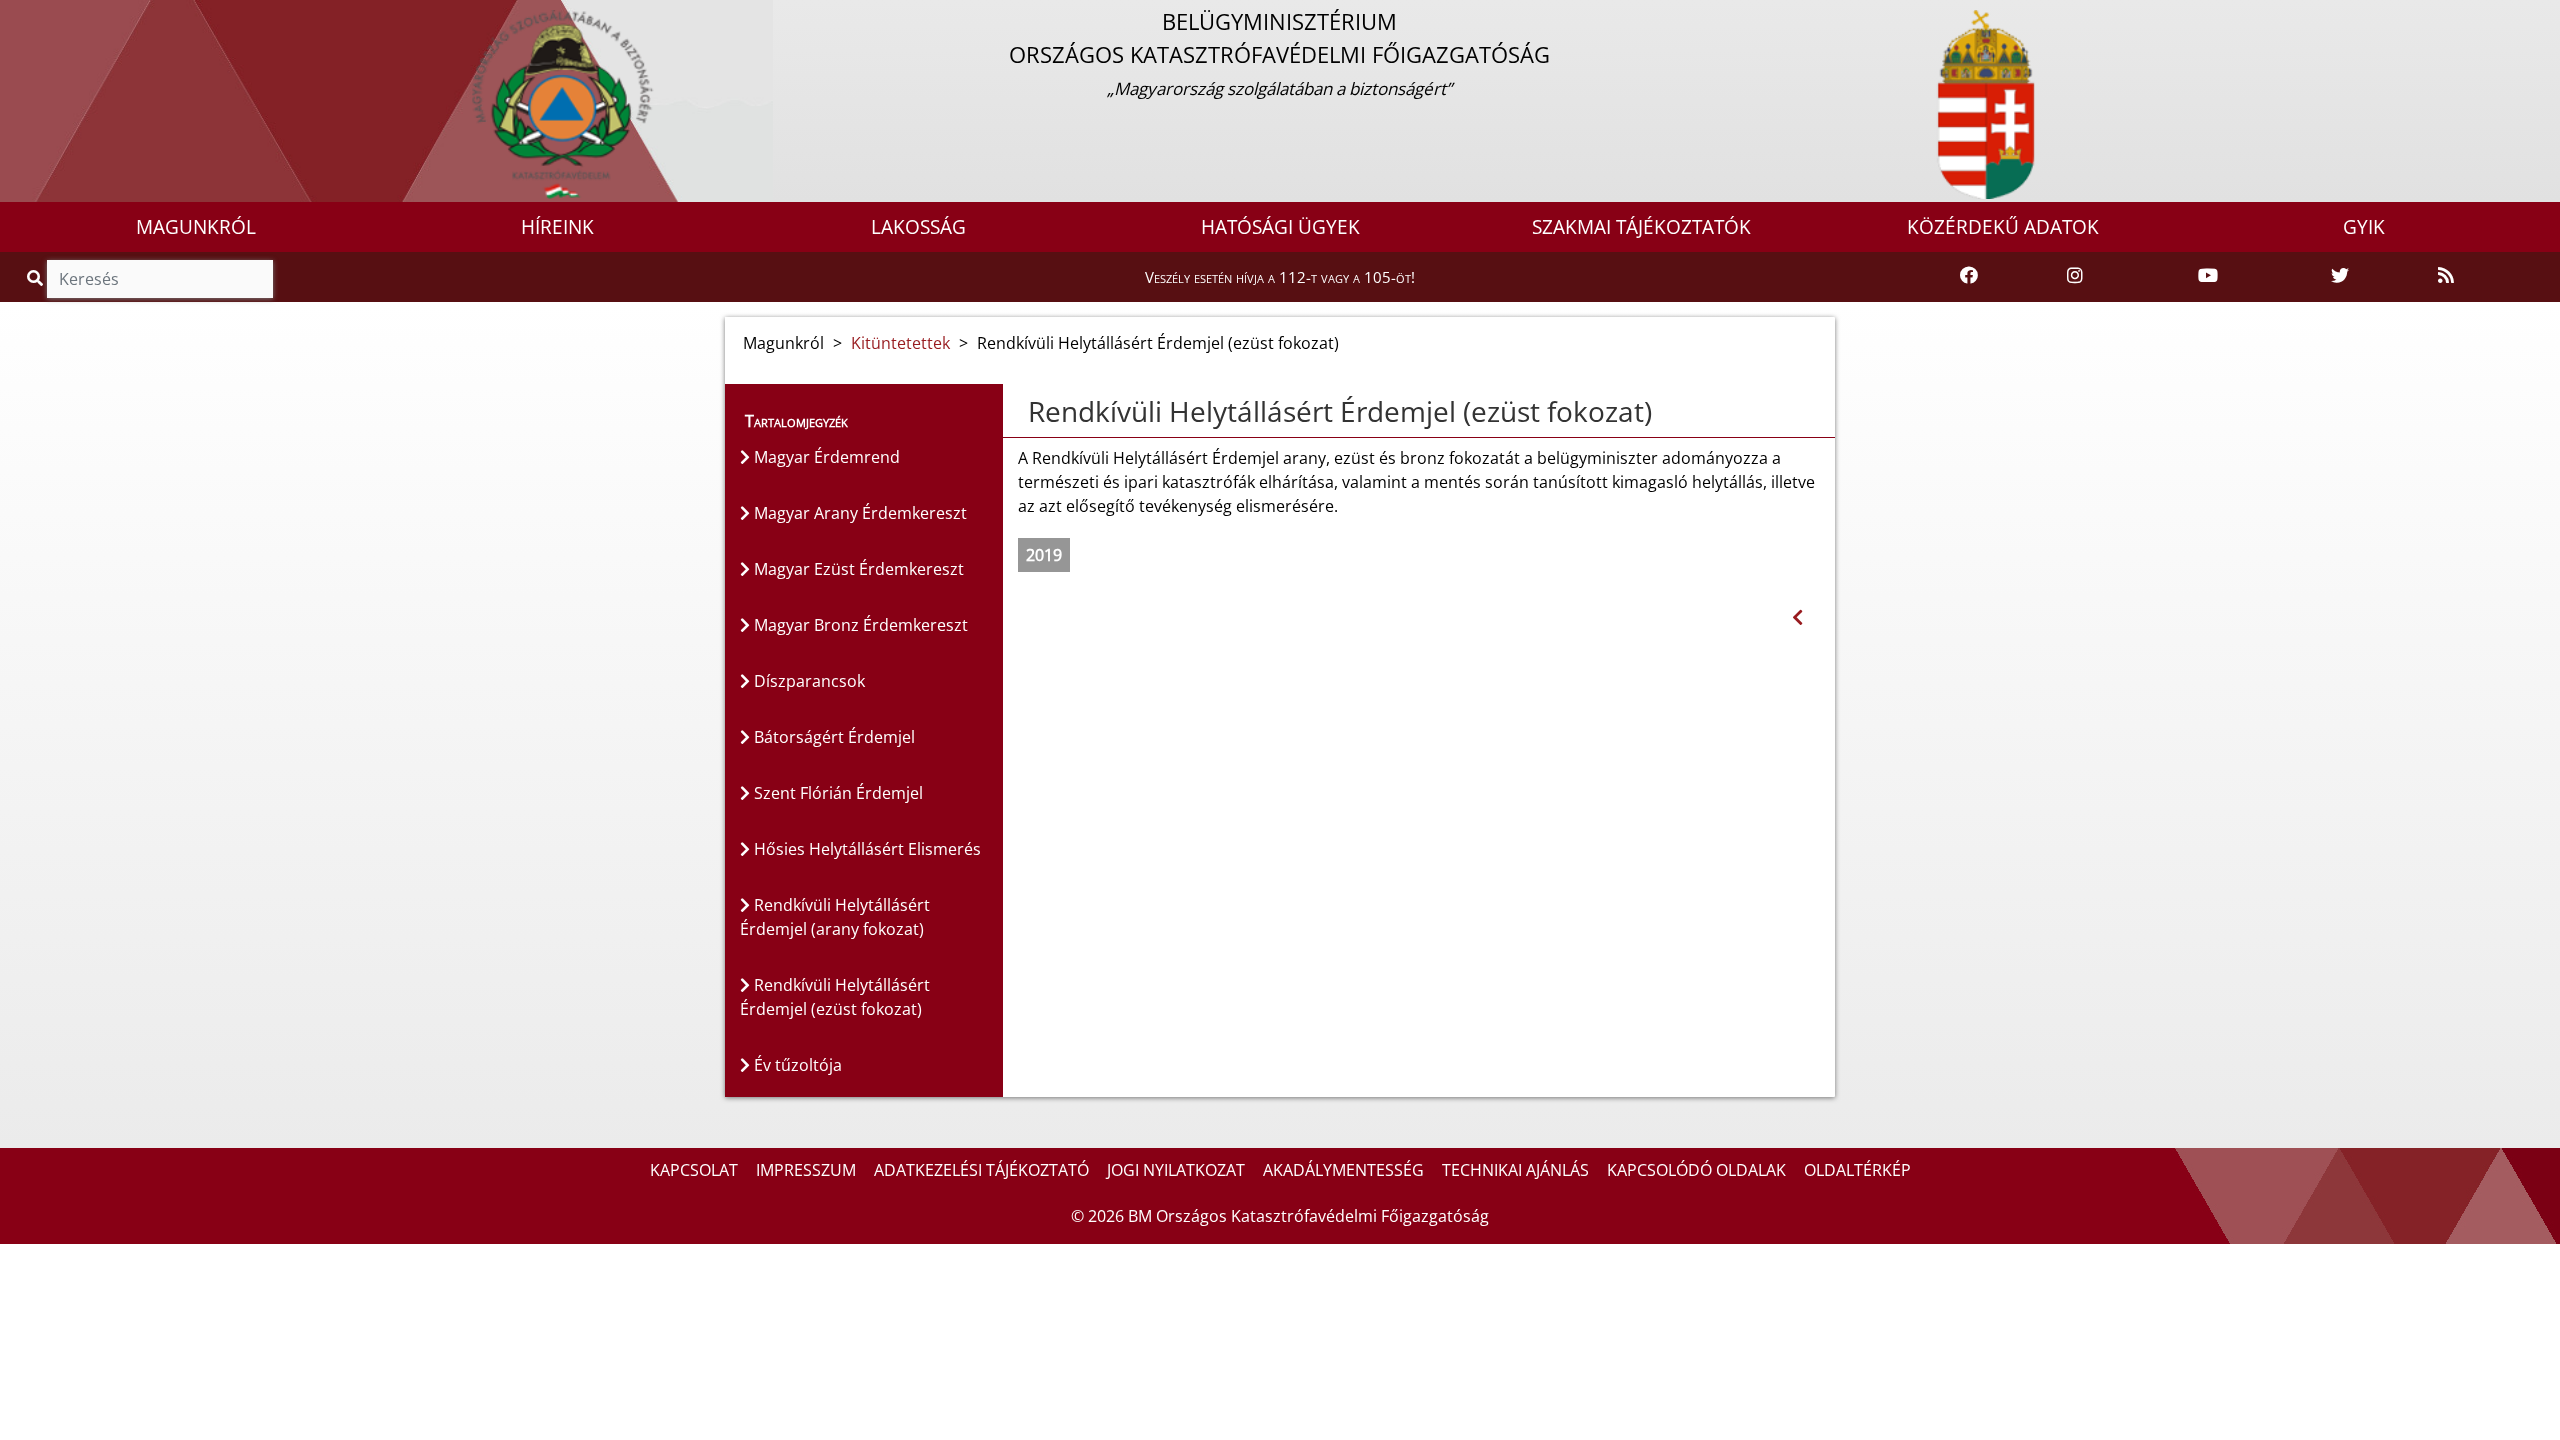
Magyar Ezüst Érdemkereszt (857, 569)
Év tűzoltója (796, 1065)
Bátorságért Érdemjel (832, 737)
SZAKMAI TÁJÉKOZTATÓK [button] (1641, 227)
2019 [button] (1044, 555)
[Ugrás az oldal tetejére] (1018, 412)
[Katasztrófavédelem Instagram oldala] (2075, 276)
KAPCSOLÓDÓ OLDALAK (1696, 1170)
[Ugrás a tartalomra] (37, 17)
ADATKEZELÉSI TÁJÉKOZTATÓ (981, 1170)
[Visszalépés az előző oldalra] (1797, 617)
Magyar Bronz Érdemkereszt (859, 625)
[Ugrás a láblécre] (59, 17)
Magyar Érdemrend (825, 457)
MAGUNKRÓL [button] (196, 227)
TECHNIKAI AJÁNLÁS (1515, 1170)
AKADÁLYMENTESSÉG (1343, 1170)
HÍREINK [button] (557, 227)
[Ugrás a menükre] (15, 17)
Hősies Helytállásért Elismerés (865, 849)
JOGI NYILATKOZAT (1176, 1170)
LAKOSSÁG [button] (918, 227)
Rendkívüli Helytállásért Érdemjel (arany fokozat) (835, 917)
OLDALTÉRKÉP (1857, 1170)
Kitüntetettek (900, 343)
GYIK (2364, 227)
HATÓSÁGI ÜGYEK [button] (1280, 227)
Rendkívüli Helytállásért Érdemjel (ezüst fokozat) (835, 997)
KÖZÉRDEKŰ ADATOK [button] (2003, 227)
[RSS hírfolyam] (2446, 276)
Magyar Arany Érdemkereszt (858, 513)
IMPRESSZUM (806, 1170)
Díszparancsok (807, 681)
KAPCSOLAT (694, 1170)
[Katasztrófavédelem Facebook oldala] (1969, 276)
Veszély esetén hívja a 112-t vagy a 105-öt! (1280, 277)
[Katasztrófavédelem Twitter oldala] (2340, 276)
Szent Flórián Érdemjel (836, 793)
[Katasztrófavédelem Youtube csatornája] (2208, 276)
